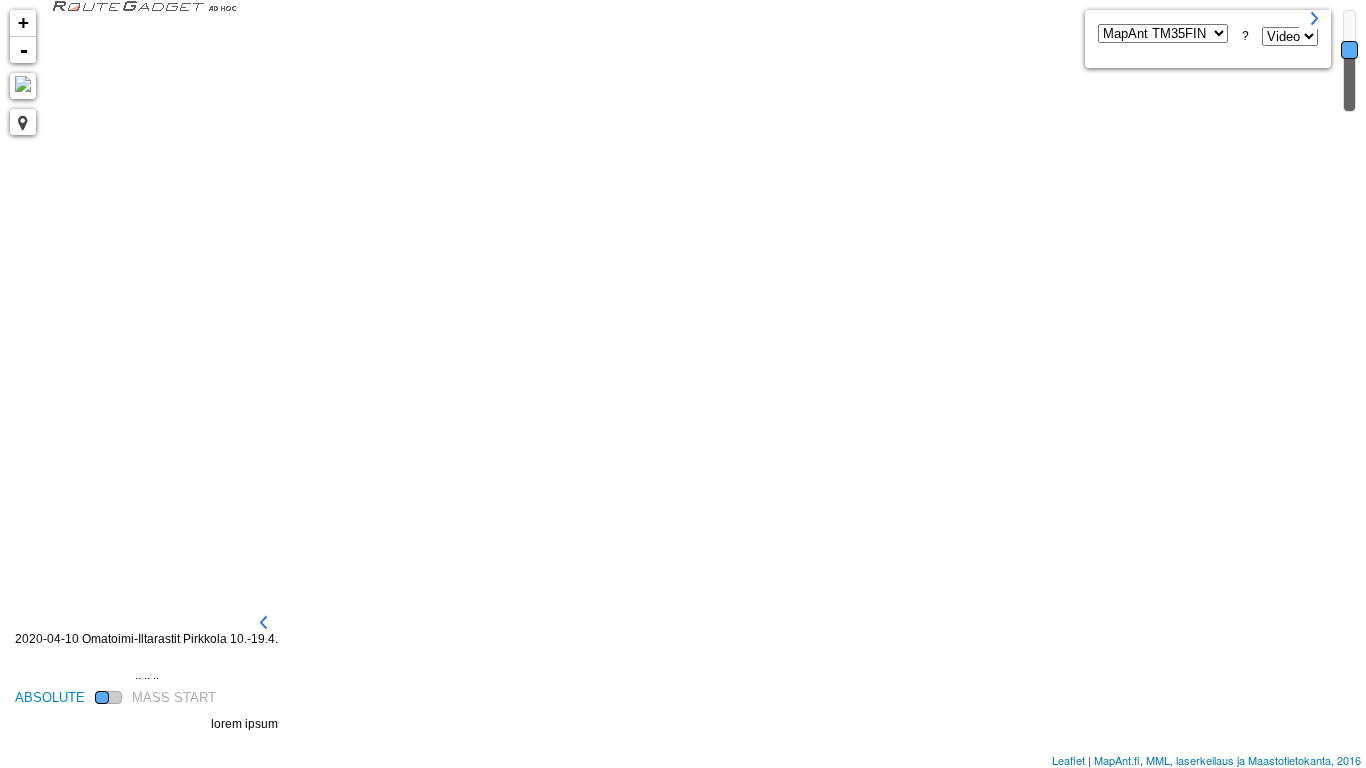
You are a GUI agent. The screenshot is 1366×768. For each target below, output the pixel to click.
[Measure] (23, 86)
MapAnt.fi (1117, 760)
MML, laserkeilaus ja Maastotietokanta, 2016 (1253, 760)
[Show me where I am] (23, 122)
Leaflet (1068, 760)
